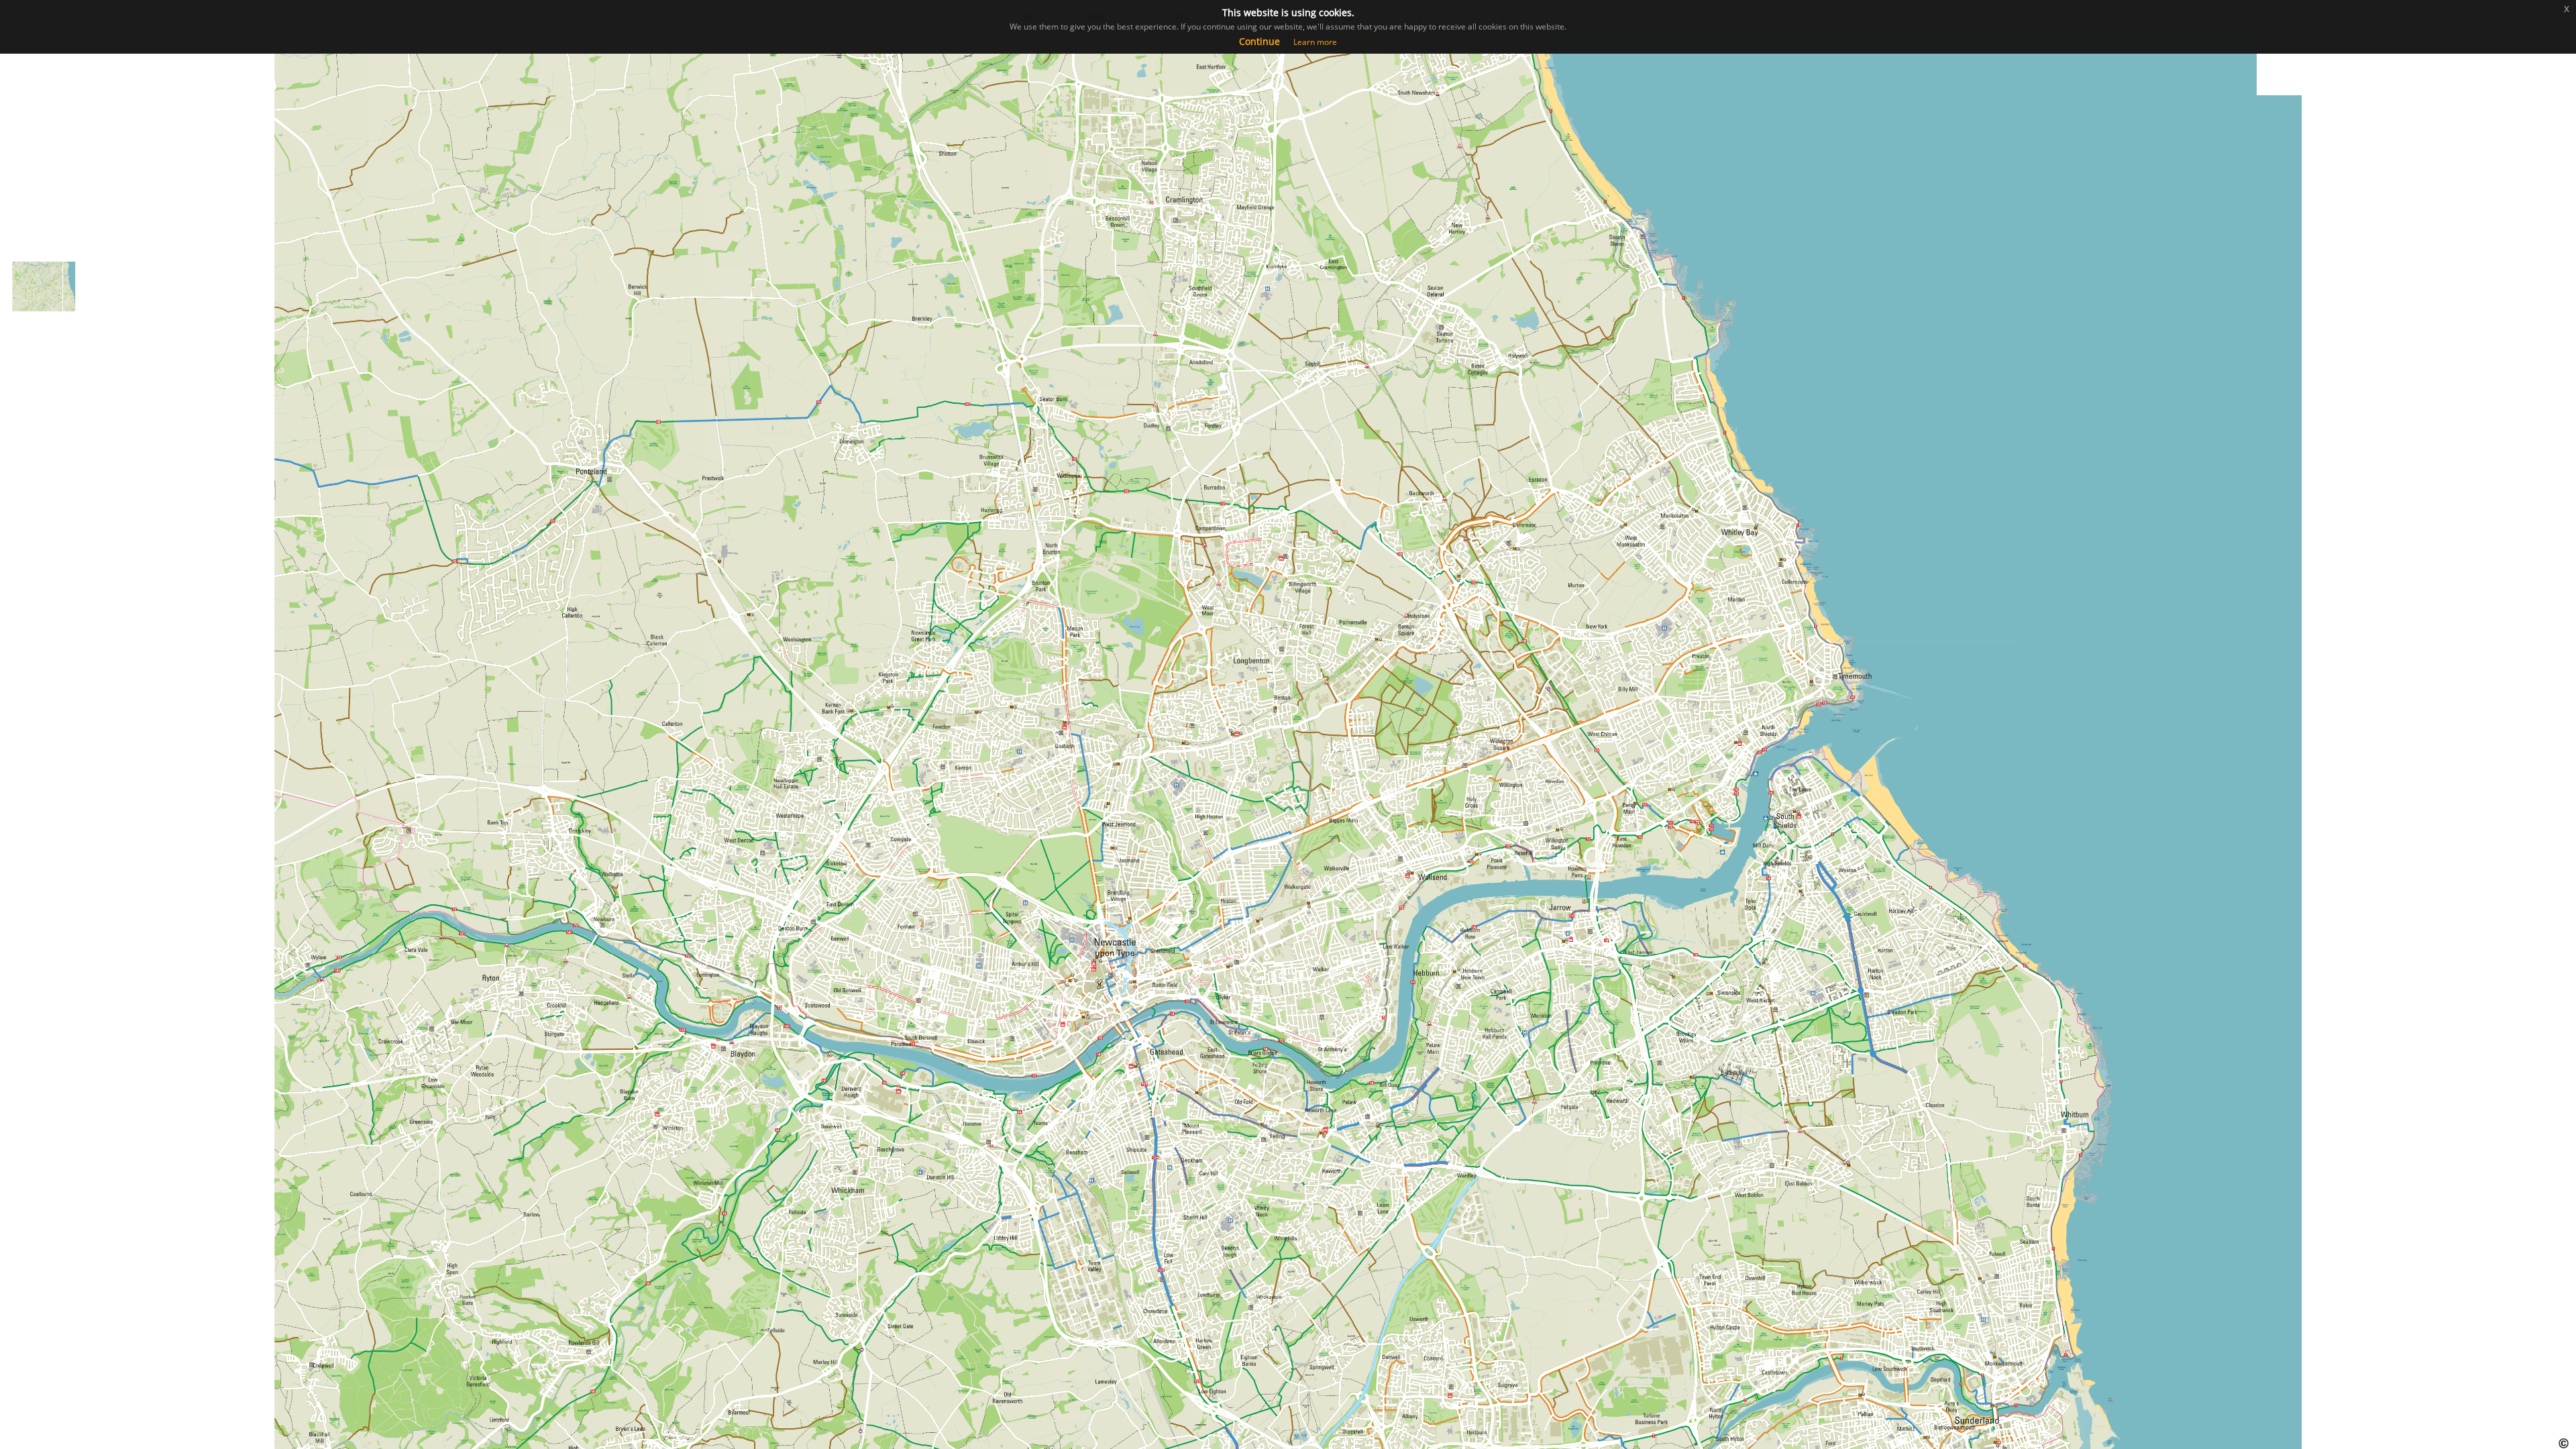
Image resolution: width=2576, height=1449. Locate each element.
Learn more (1315, 42)
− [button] (18, 71)
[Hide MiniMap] (18, 219)
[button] (18, 131)
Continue (1259, 41)
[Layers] (18, 101)
